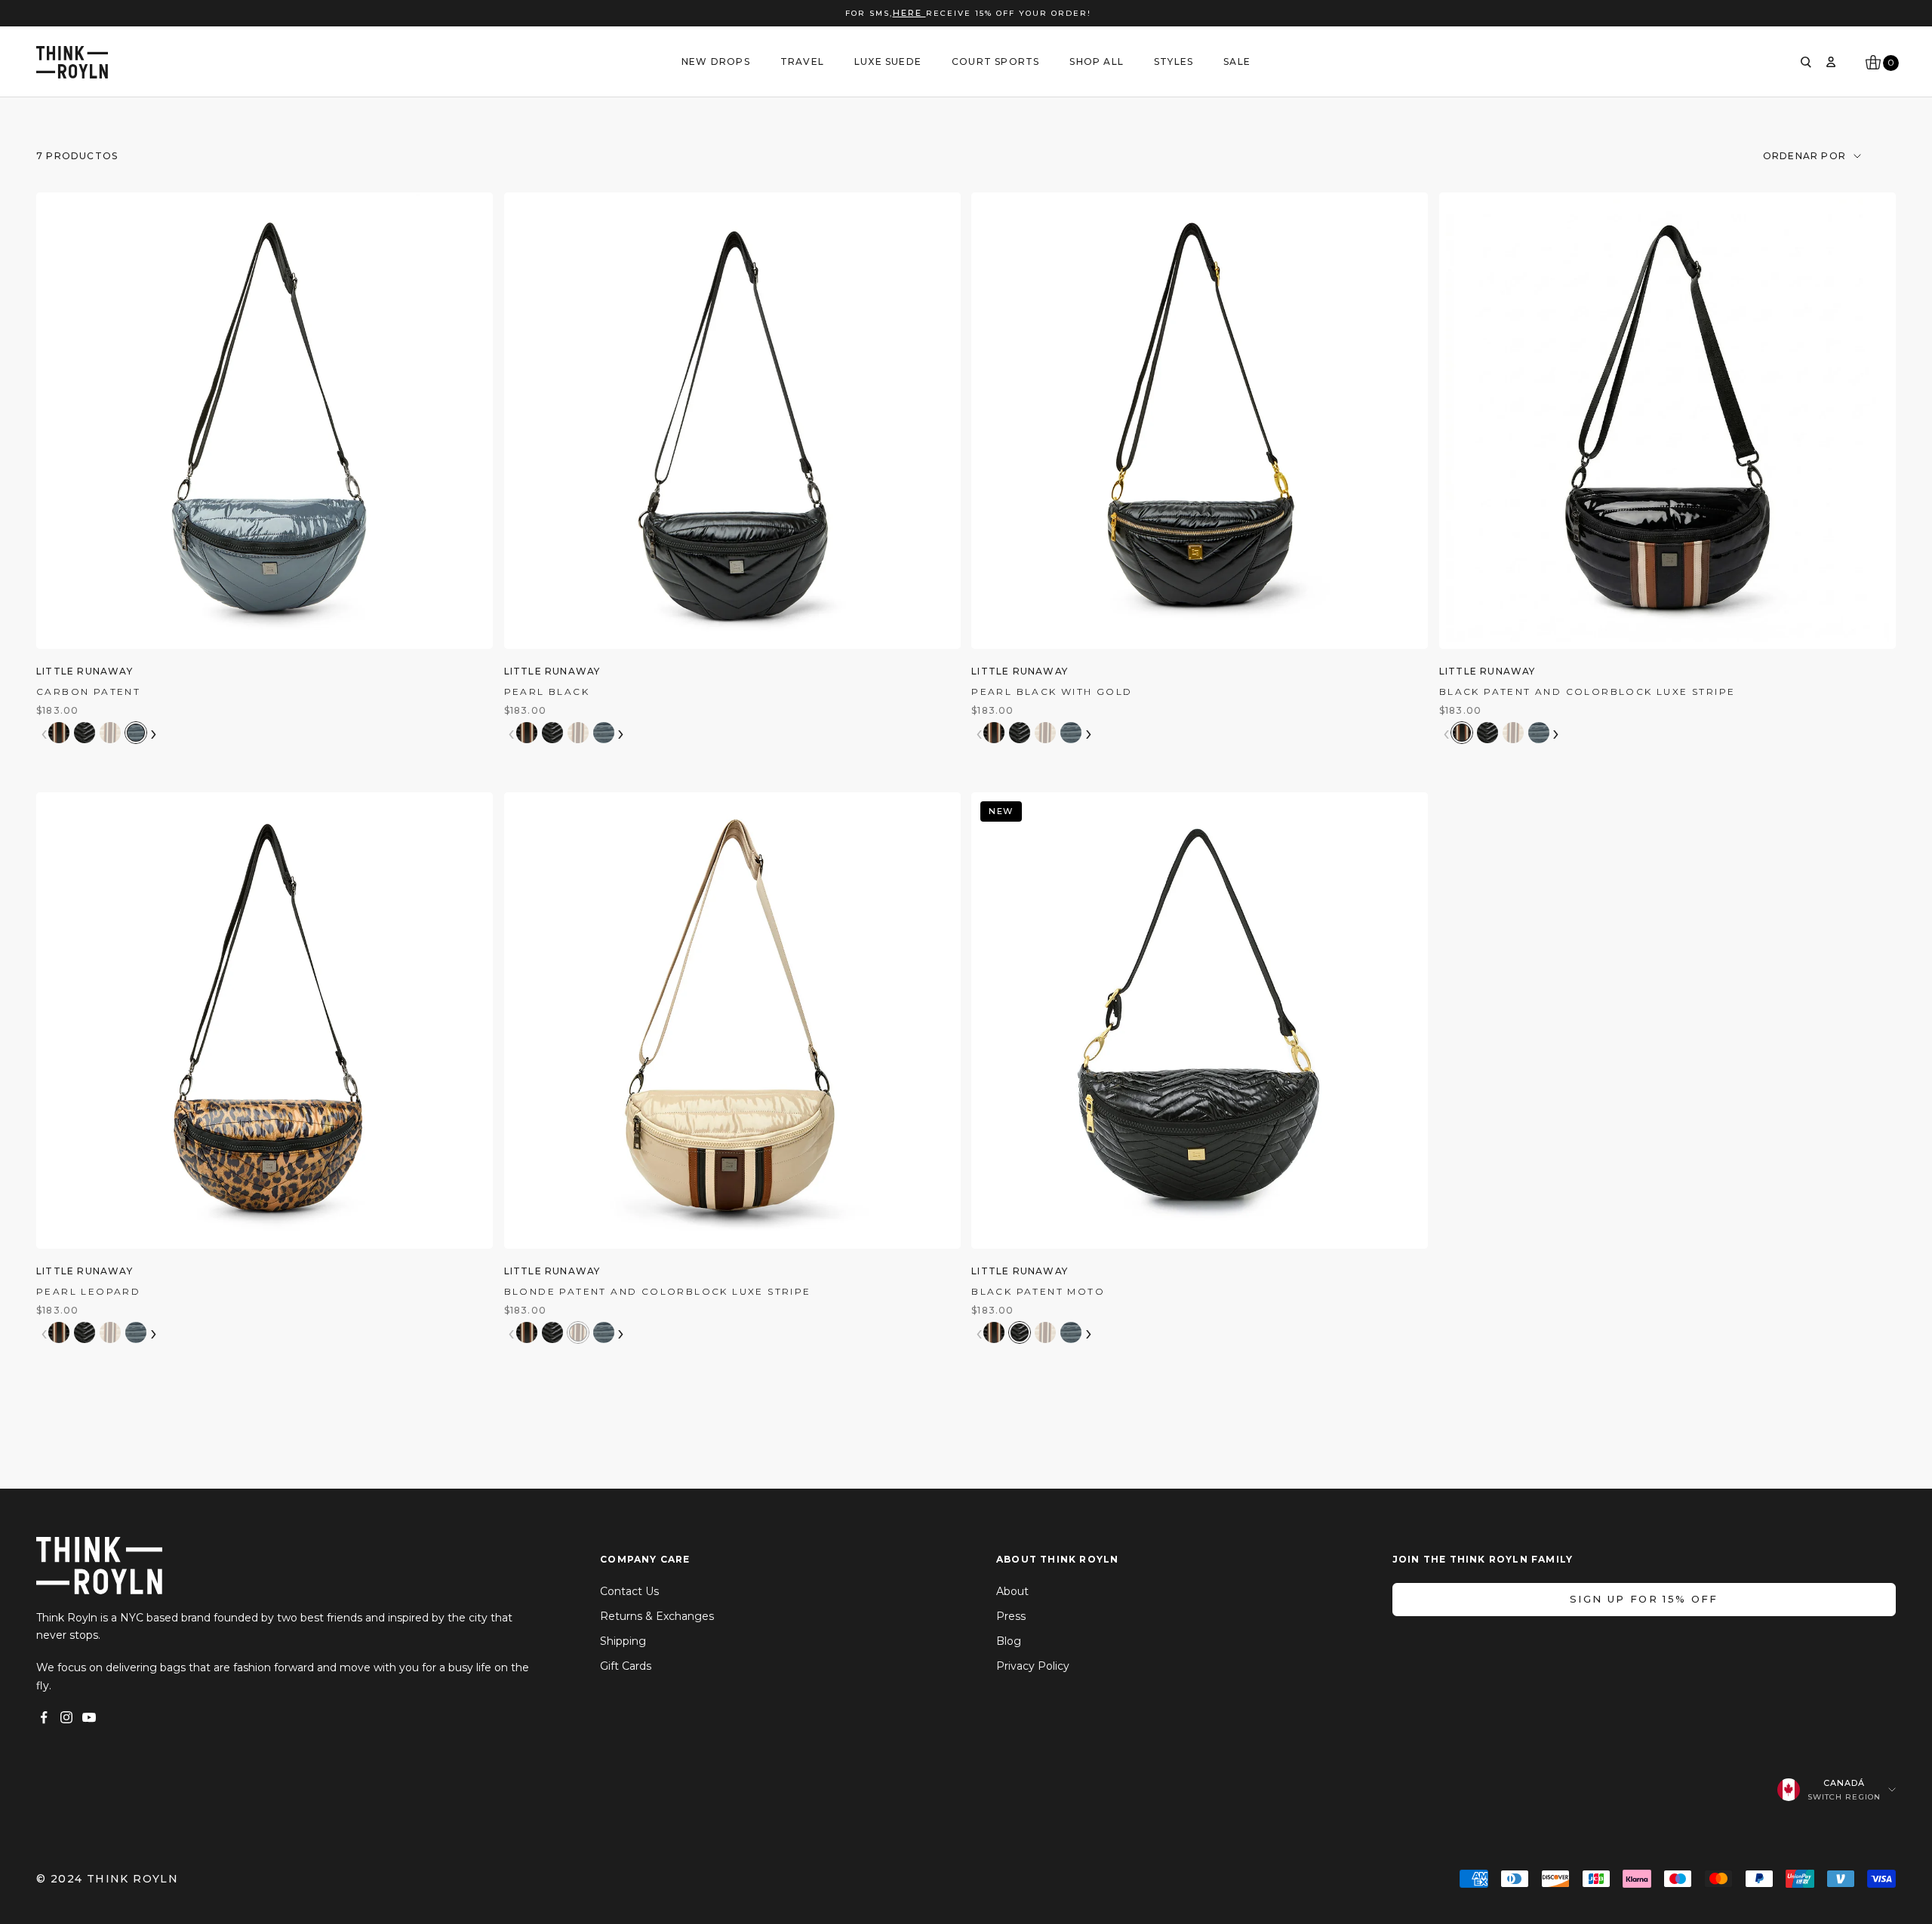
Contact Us (629, 1591)
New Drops (716, 61)
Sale (1237, 61)
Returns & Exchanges (657, 1616)
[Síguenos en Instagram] (66, 1717)
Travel (802, 61)
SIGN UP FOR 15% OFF (1644, 1599)
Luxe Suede (888, 61)
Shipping (623, 1641)
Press (1011, 1616)
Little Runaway (85, 671)
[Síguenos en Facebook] (44, 1717)
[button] (59, 733)
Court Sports (995, 61)
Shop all (1097, 61)
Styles (1174, 61)
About (1012, 1591)
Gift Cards (626, 1666)
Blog (1009, 1641)
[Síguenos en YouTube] (89, 1717)
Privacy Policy (1033, 1666)
